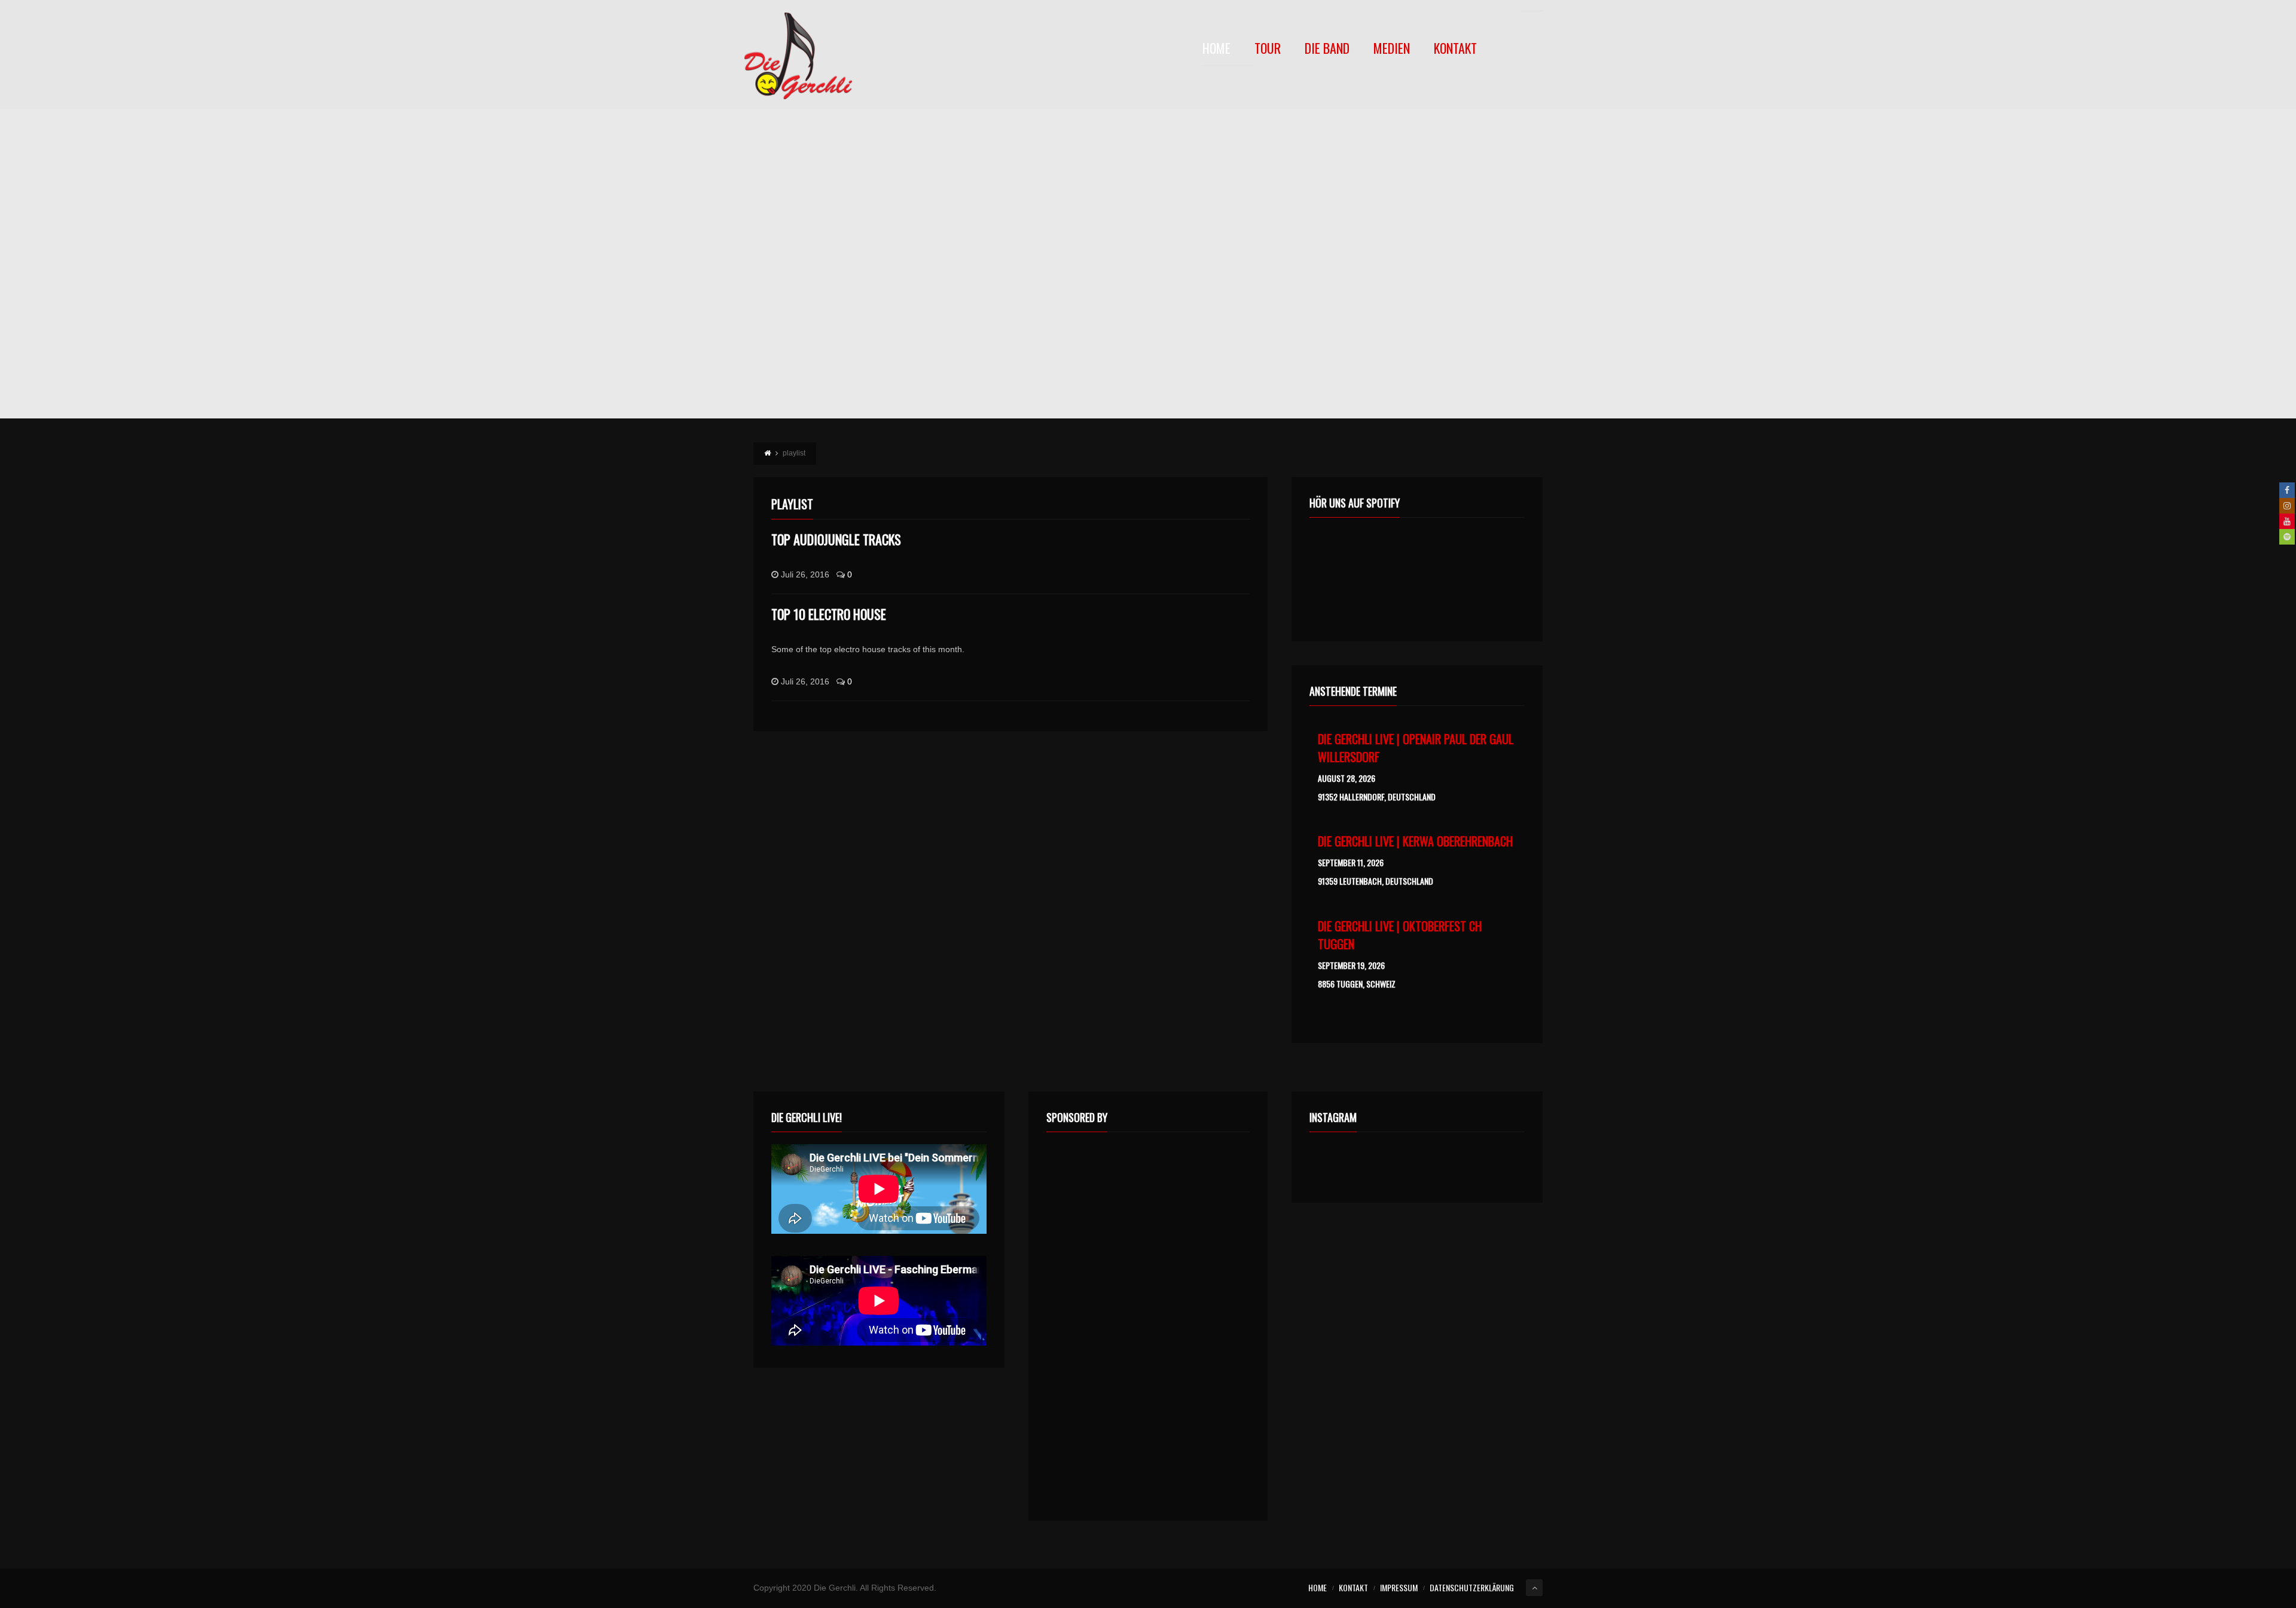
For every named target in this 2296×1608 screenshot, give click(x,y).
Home (1216, 49)
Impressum (1399, 1587)
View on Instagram (1423, 1164)
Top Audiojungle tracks (836, 539)
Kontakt (1455, 49)
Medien (1392, 49)
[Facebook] (2287, 490)
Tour (1268, 49)
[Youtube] (2287, 521)
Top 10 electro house (829, 614)
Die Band (1327, 49)
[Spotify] (2287, 537)
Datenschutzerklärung (1472, 1587)
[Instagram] (2287, 506)
